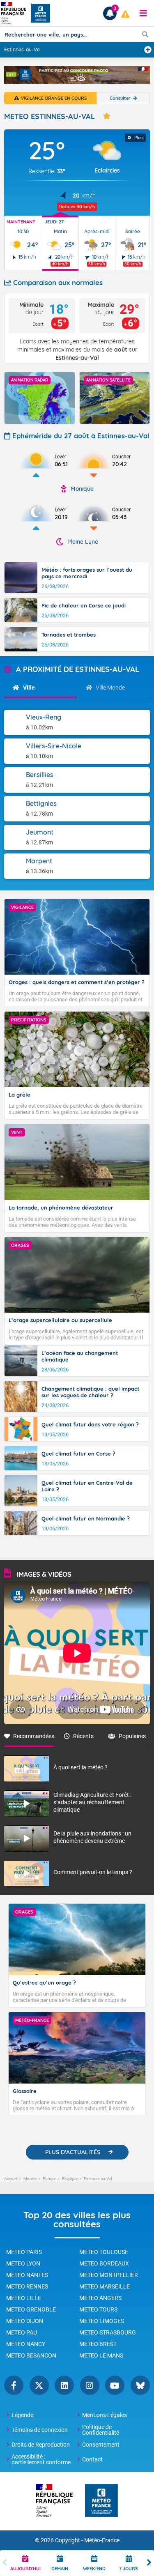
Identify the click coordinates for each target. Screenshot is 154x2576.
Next (149, 2563)
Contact (92, 2459)
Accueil (11, 2179)
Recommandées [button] (34, 1736)
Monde (30, 2179)
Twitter (39, 2385)
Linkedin (64, 2385)
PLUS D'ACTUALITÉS (73, 2152)
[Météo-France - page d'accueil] (101, 2501)
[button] (143, 13)
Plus (139, 138)
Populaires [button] (132, 1736)
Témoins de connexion (40, 2430)
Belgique (70, 2179)
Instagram (90, 2385)
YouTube (115, 2385)
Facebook (14, 2385)
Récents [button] (83, 1736)
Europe (49, 2179)
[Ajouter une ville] (148, 50)
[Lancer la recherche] (145, 34)
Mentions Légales (105, 2415)
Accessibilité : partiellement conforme (41, 2459)
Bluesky (140, 2385)
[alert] (125, 14)
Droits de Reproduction (41, 2445)
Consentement (101, 2445)
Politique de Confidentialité (101, 2430)
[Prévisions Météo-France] (41, 13)
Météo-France (102, 2540)
